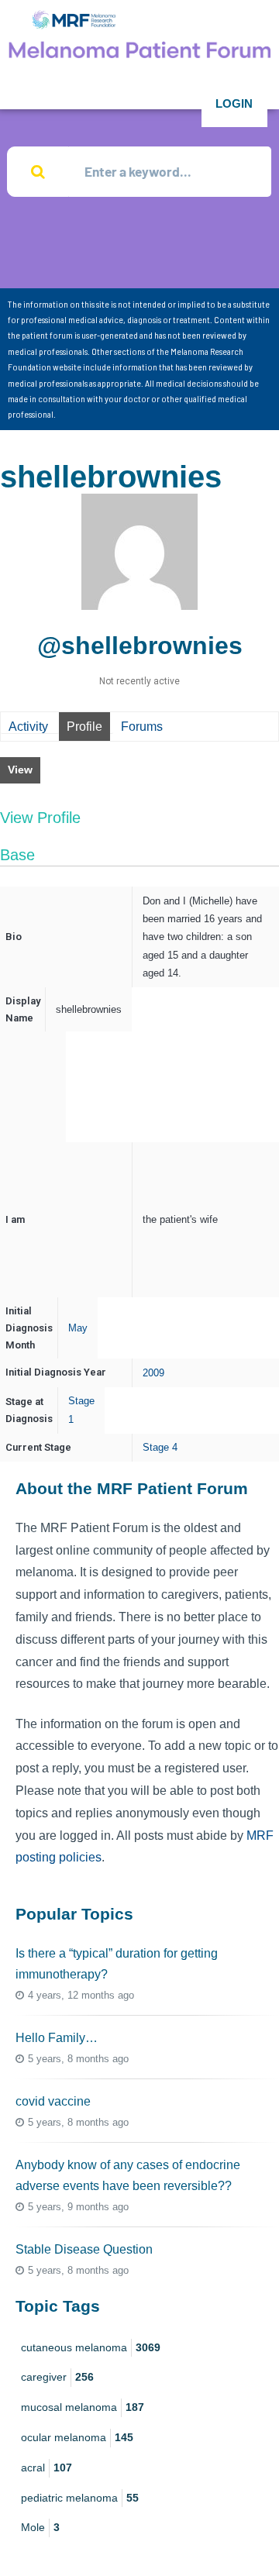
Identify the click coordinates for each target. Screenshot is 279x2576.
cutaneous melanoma (91, 2347)
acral (46, 2468)
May (78, 1328)
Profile (84, 727)
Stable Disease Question (84, 2249)
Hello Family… (57, 2038)
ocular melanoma (77, 2437)
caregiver (57, 2377)
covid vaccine (53, 2101)
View (20, 770)
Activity (28, 727)
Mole (40, 2527)
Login (234, 103)
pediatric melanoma (80, 2498)
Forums (142, 727)
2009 (153, 1373)
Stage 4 (160, 1447)
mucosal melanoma (83, 2407)
